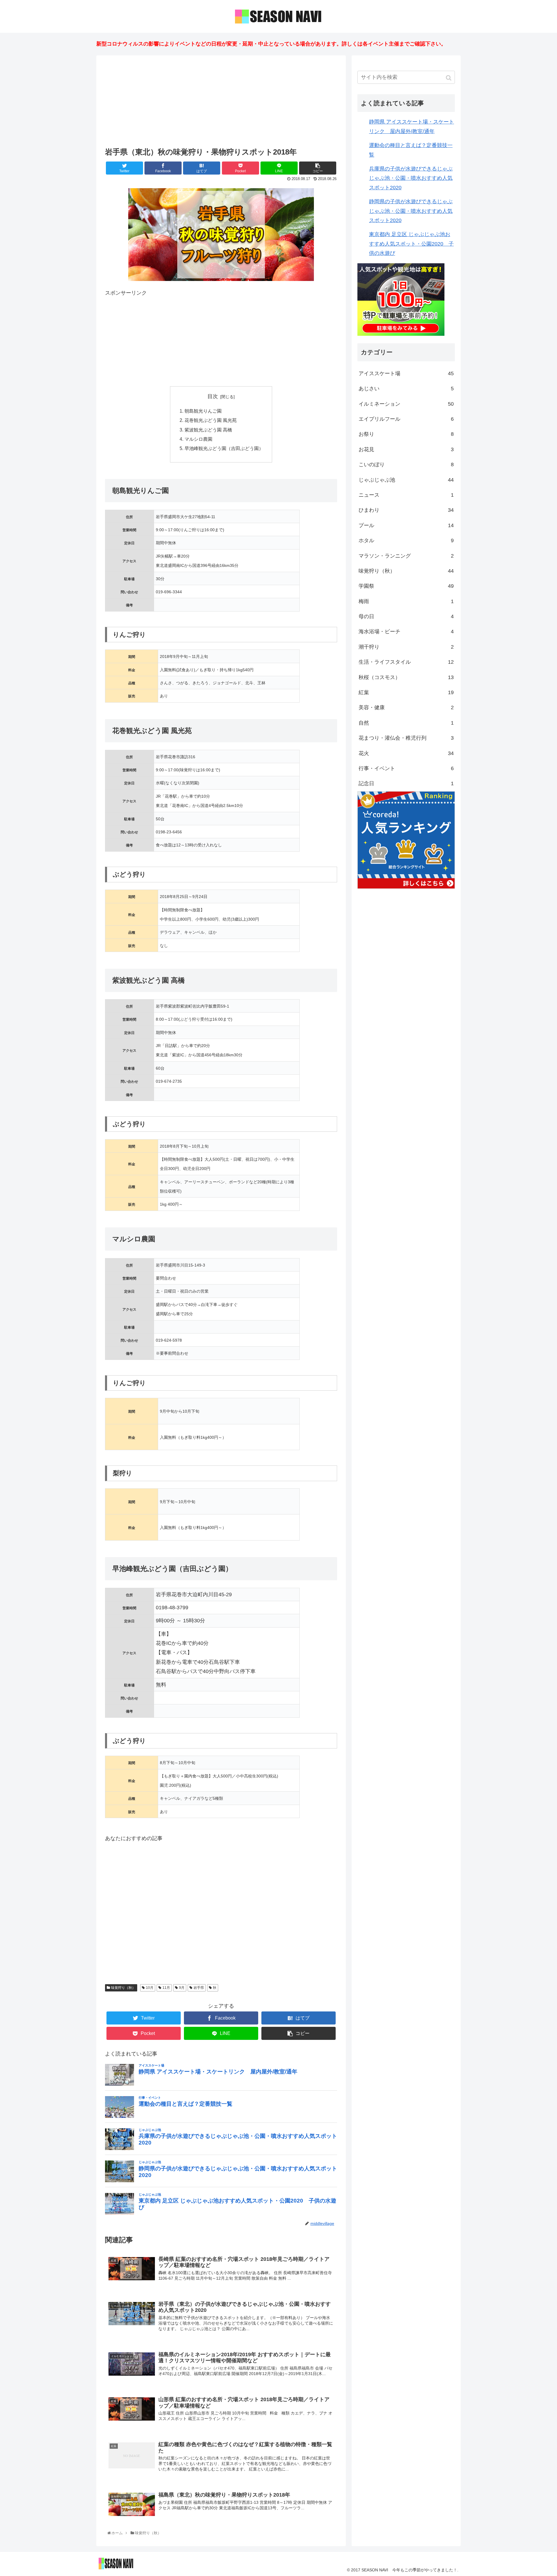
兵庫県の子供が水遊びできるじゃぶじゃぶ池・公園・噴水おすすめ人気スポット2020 (411, 178)
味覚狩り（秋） (123, 1988)
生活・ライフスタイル (406, 662)
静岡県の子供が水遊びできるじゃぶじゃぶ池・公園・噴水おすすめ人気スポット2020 (411, 211)
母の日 (406, 616)
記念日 (406, 783)
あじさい (406, 389)
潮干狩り (406, 647)
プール (406, 525)
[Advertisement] (221, 102)
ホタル (406, 540)
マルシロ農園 (198, 439)
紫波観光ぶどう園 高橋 (208, 430)
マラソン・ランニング (406, 556)
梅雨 (406, 601)
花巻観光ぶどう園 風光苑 (211, 420)
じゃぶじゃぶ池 (406, 480)
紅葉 (406, 692)
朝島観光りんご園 (203, 411)
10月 (150, 1988)
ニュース (406, 495)
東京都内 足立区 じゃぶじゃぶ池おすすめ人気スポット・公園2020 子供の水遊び (411, 244)
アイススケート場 (406, 373)
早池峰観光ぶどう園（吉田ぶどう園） (224, 448)
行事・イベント (406, 768)
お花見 (406, 449)
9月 (182, 1988)
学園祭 (406, 586)
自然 (406, 723)
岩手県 (199, 1988)
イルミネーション (406, 404)
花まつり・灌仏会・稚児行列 (406, 738)
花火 (406, 753)
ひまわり (406, 510)
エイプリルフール (406, 419)
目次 (213, 396)
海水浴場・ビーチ (406, 632)
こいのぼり (406, 465)
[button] (449, 78)
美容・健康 (406, 708)
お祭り (406, 434)
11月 (166, 1988)
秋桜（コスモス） (406, 677)
